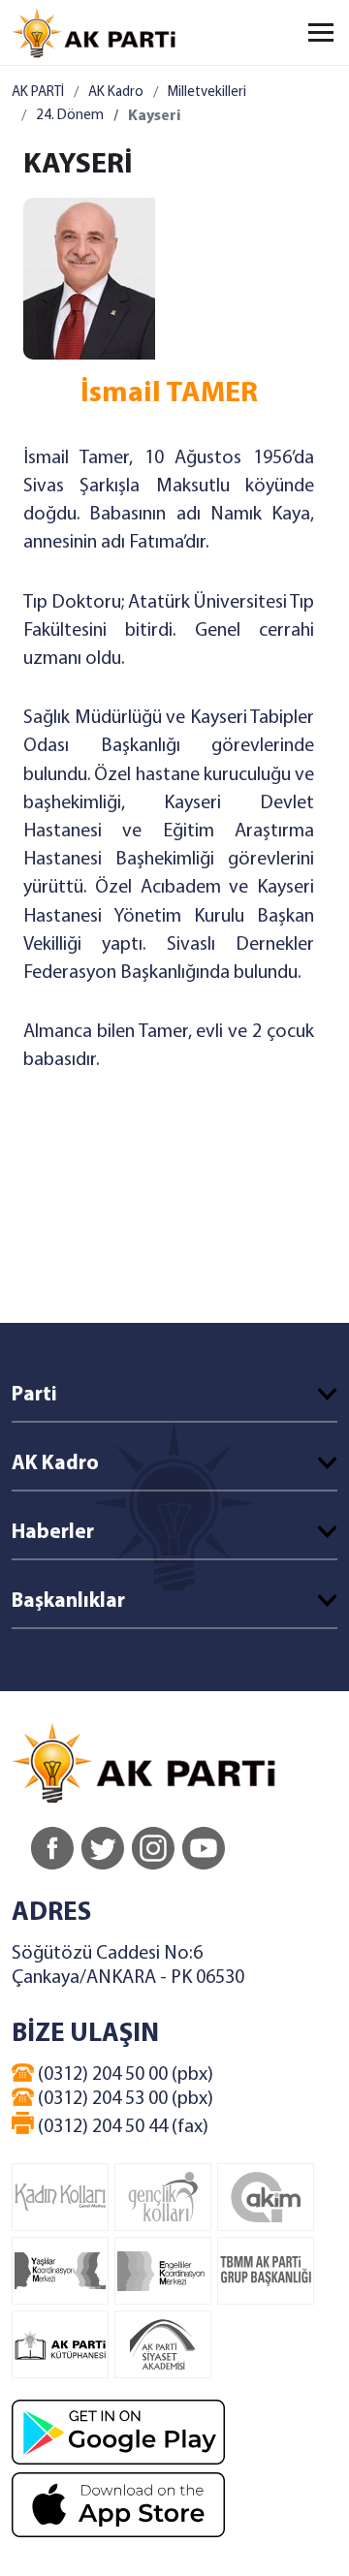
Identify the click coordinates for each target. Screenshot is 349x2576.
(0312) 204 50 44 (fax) (121, 2127)
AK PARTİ (38, 93)
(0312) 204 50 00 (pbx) (124, 2075)
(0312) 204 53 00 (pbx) (124, 2099)
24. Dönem (70, 116)
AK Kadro (116, 93)
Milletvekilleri (207, 93)
